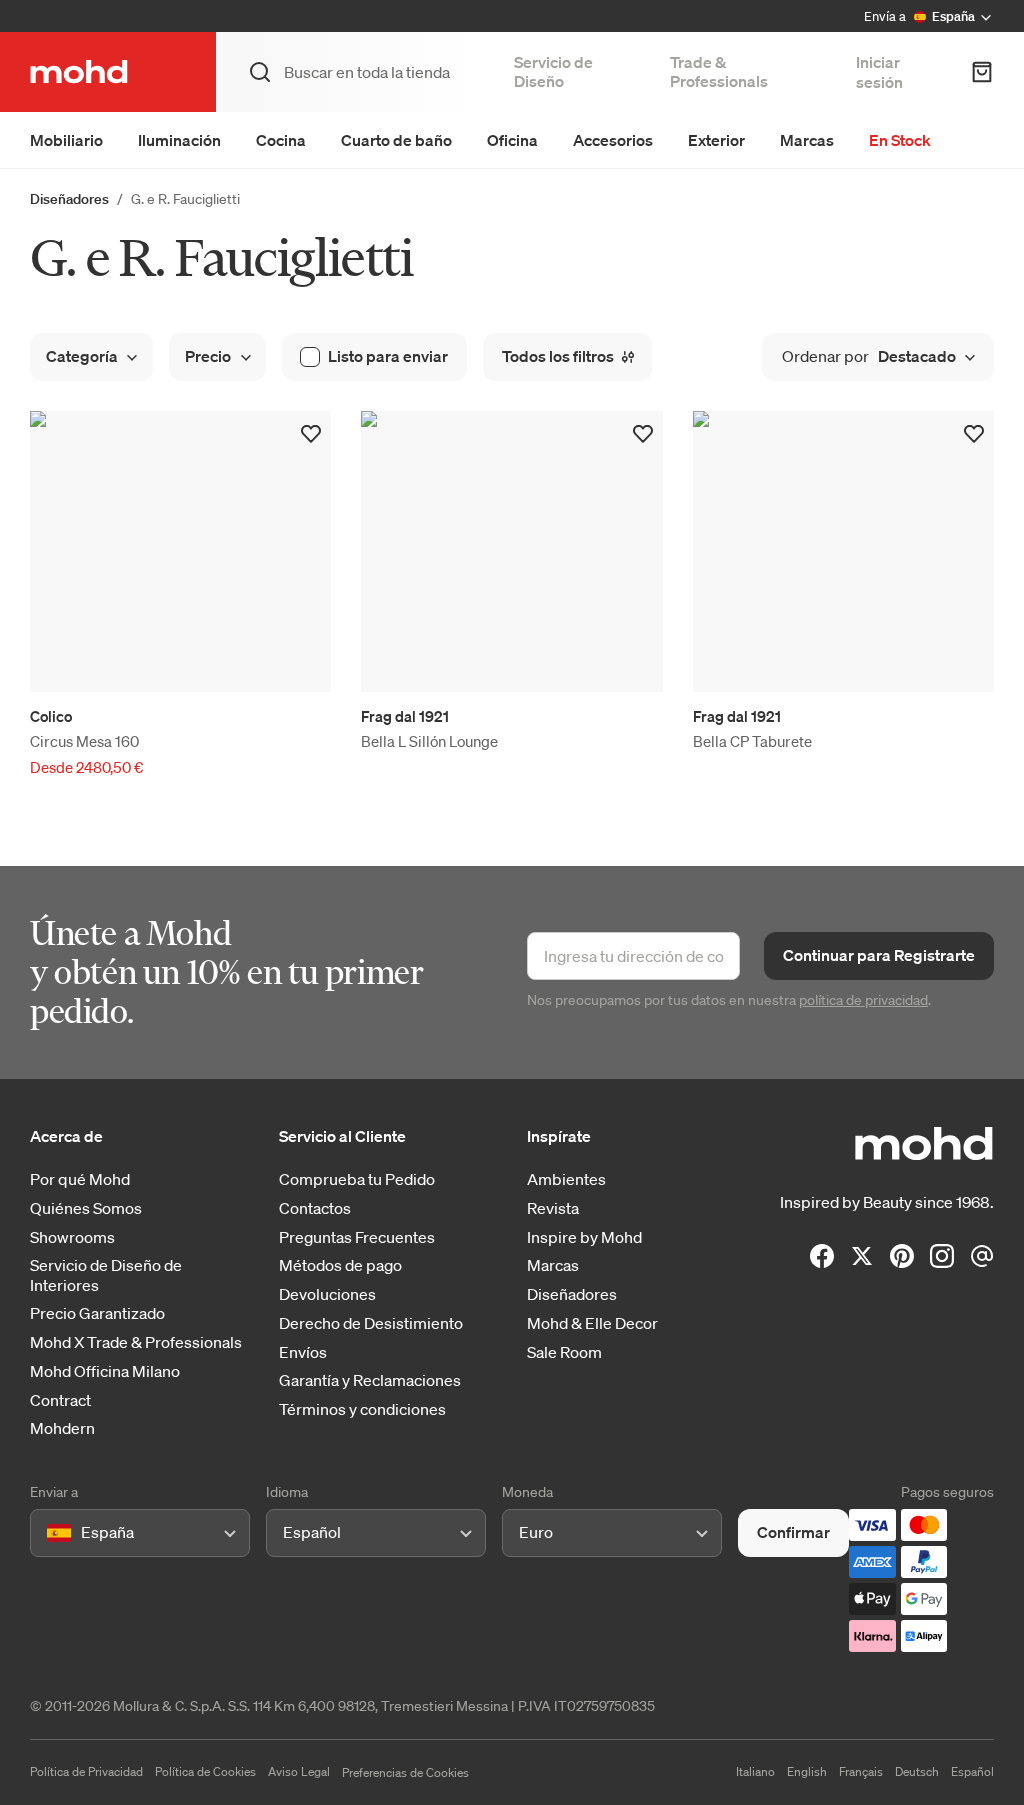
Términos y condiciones (362, 1409)
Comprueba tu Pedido (357, 1179)
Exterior (716, 140)
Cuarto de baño (396, 140)
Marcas (807, 140)
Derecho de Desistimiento (371, 1323)
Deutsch (917, 1771)
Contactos (315, 1208)
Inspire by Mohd (584, 1237)
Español (972, 1771)
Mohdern (62, 1428)
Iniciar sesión (879, 72)
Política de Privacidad (86, 1771)
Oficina (512, 140)
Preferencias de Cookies (405, 1772)
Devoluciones (327, 1294)
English (807, 1771)
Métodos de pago (340, 1265)
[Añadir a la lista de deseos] (311, 434)
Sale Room (564, 1352)
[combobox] (50, 1532)
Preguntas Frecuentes (357, 1237)
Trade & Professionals (719, 71)
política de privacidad (863, 1000)
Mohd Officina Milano (105, 1371)
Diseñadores (69, 199)
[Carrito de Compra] (982, 72)
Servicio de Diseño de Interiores (106, 1275)
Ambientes (566, 1179)
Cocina (281, 140)
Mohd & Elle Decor (592, 1323)
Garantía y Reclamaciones (370, 1380)
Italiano (755, 1771)
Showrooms (72, 1237)
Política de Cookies (205, 1771)
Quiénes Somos (86, 1208)
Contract (60, 1400)
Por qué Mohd (80, 1179)
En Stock (900, 140)
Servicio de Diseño (553, 71)
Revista (553, 1208)
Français (861, 1771)
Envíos (303, 1352)
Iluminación (179, 140)
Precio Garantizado (97, 1313)
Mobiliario (66, 140)
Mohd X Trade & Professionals (136, 1342)
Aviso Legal (299, 1771)
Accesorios (613, 140)
